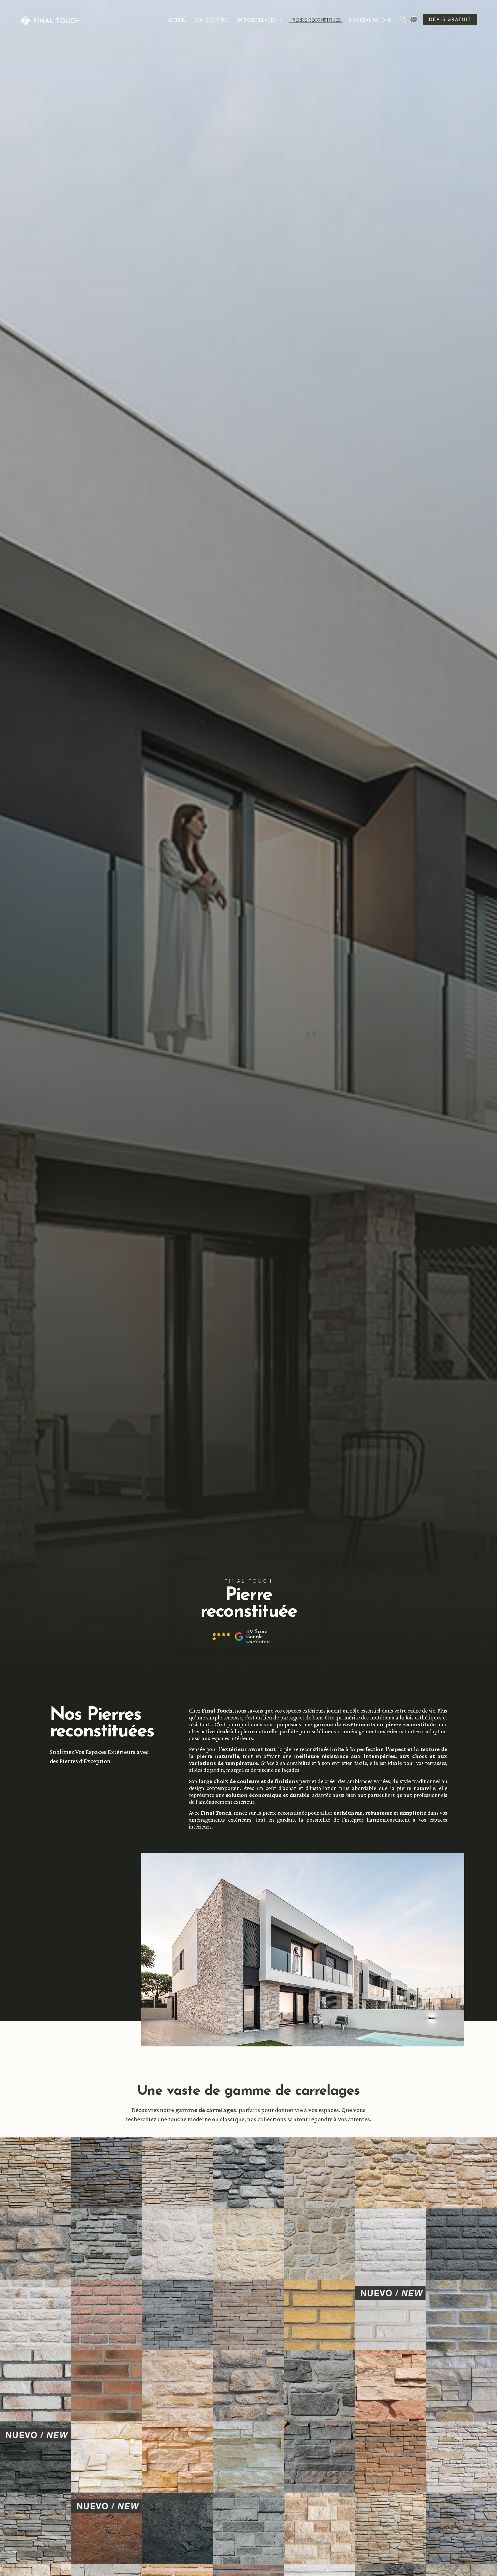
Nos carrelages (256, 21)
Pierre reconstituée (316, 21)
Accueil (177, 21)
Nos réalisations (370, 21)
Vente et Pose (211, 21)
